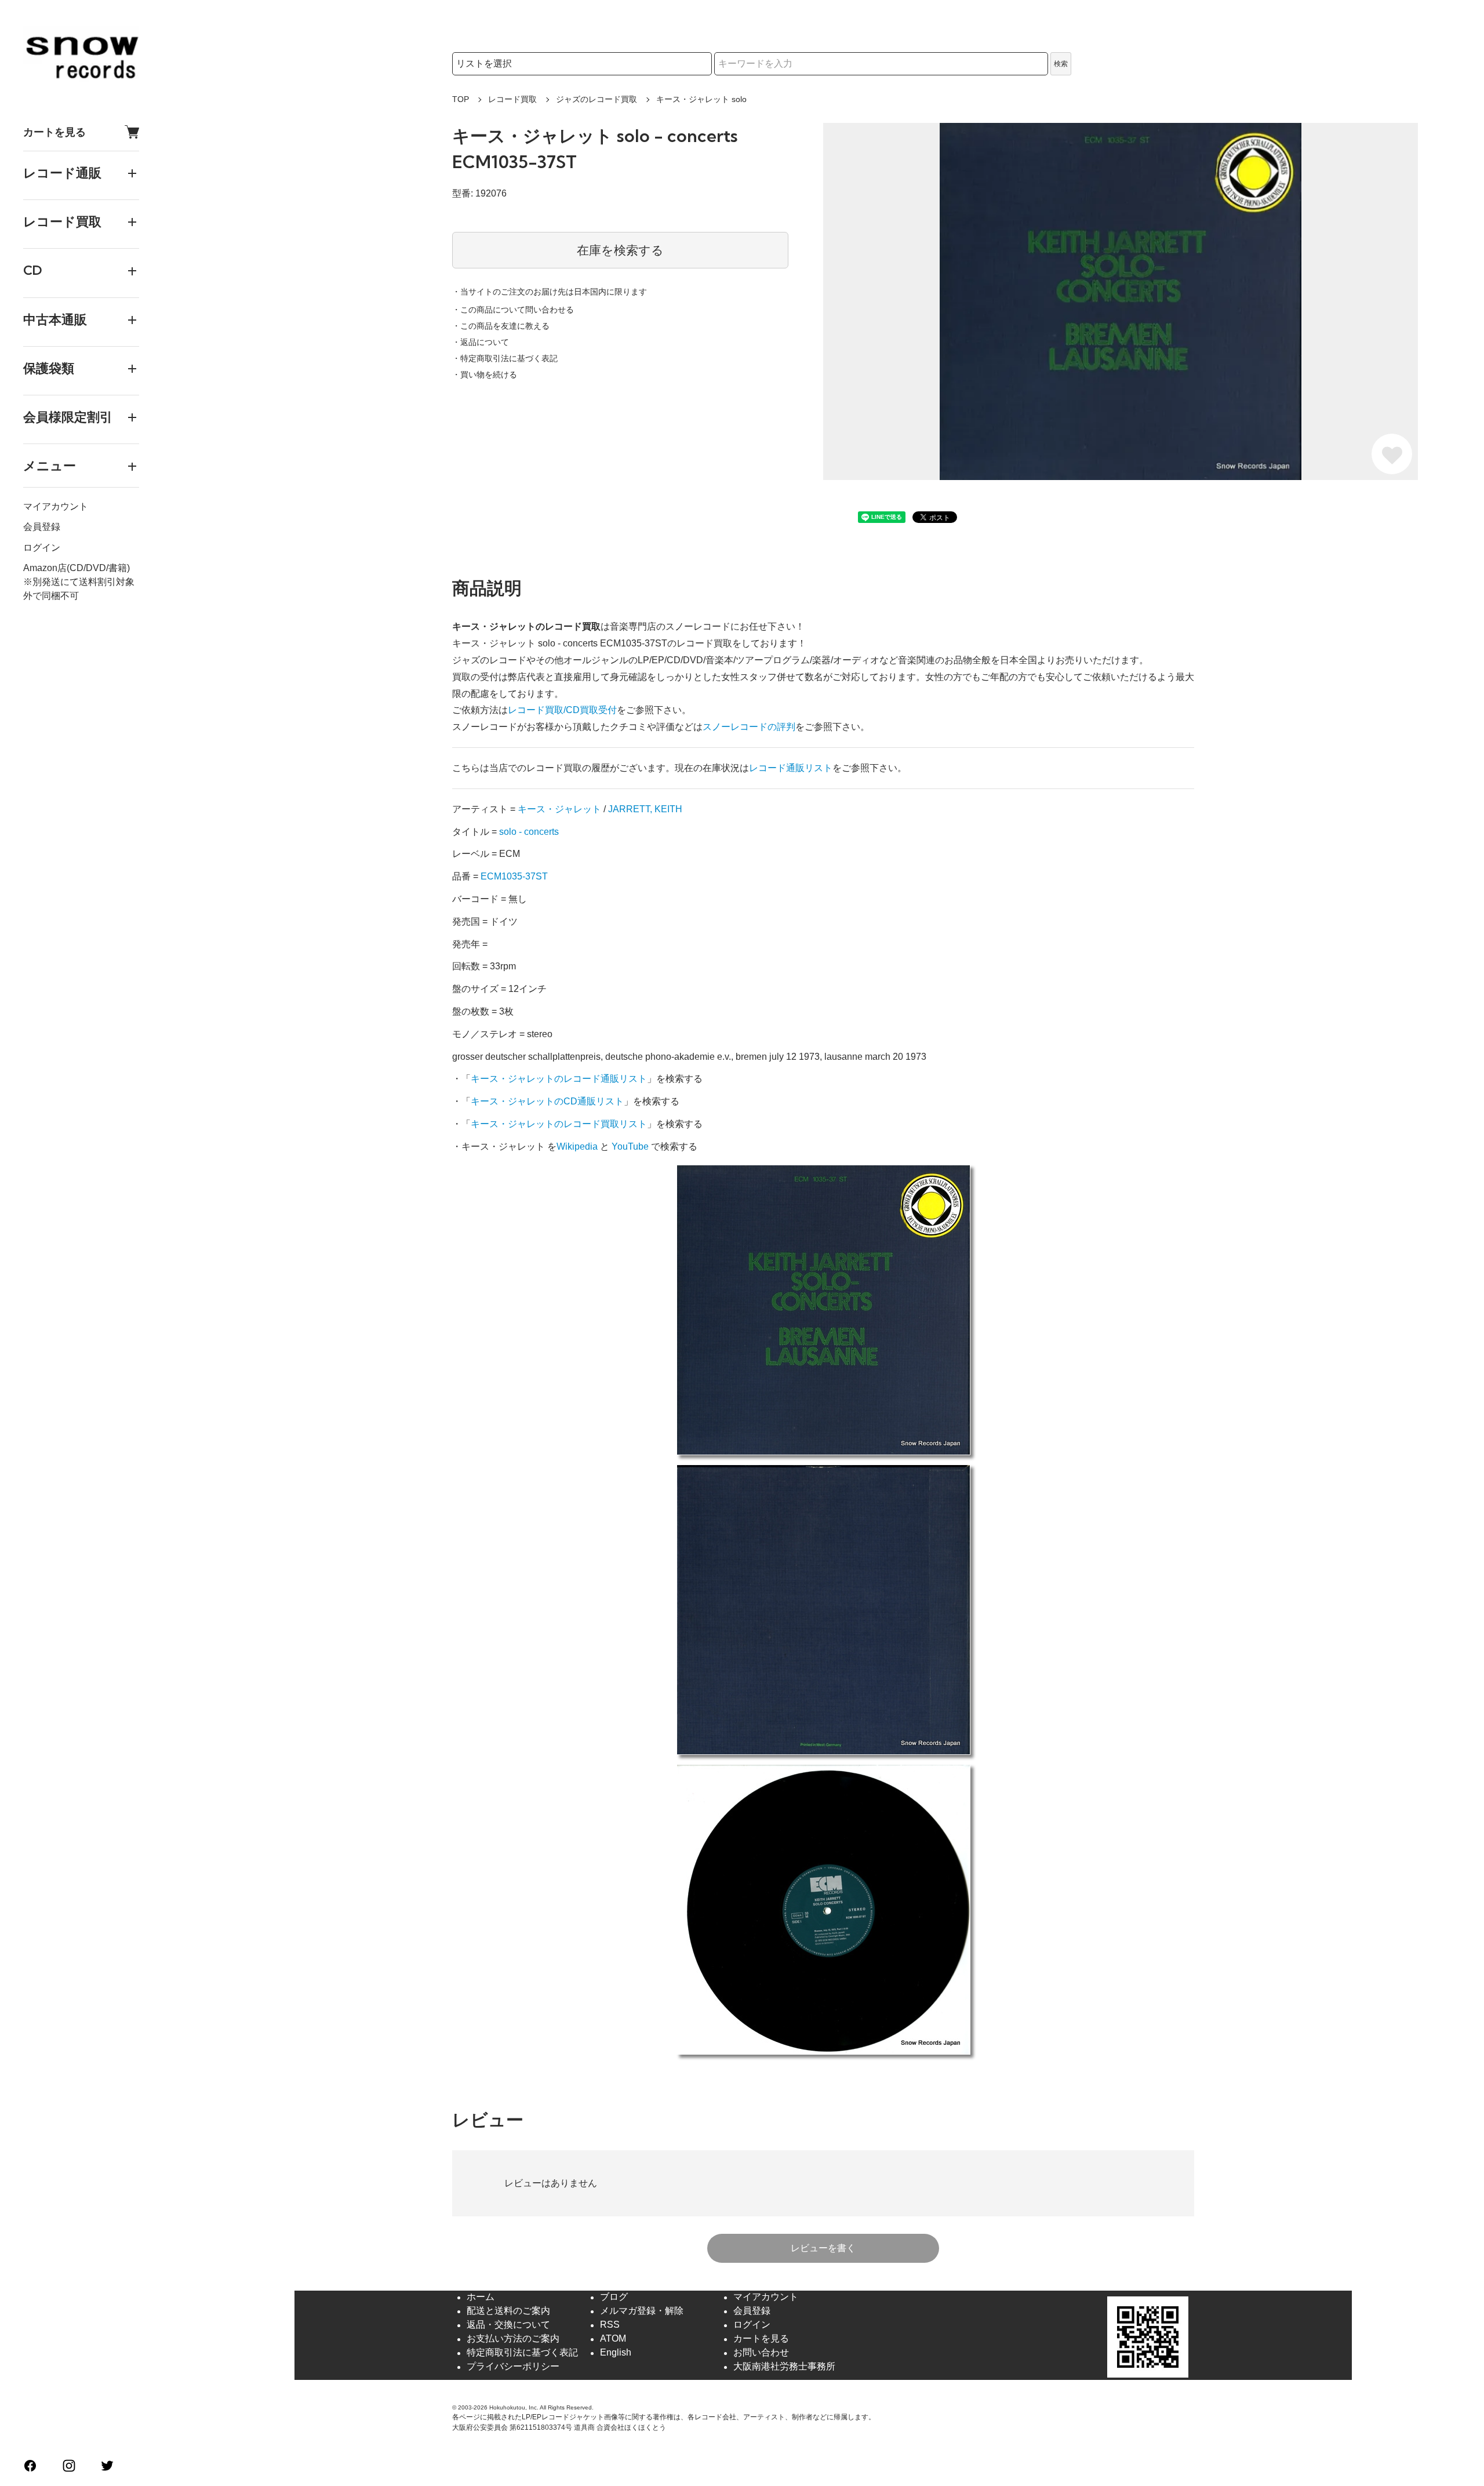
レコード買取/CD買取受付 (562, 710)
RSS (610, 2325)
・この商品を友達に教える (501, 326)
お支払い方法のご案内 (513, 2339)
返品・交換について (508, 2325)
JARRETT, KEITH (645, 809)
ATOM (613, 2339)
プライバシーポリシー (513, 2367)
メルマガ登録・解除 (642, 2311)
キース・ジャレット (559, 809)
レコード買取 (512, 99)
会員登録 (42, 527)
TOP (461, 99)
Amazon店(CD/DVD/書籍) (77, 568)
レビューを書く (823, 2248)
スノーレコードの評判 (749, 727)
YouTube (630, 1146)
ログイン (42, 548)
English (616, 2353)
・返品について (481, 342)
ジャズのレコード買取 (596, 99)
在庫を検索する (620, 250)
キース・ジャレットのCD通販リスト (547, 1101)
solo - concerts (529, 832)
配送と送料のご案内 (508, 2311)
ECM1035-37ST (514, 876)
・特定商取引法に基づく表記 (505, 358)
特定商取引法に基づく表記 (522, 2353)
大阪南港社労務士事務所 (784, 2367)
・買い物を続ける (485, 375)
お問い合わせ (761, 2353)
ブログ (614, 2297)
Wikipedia (577, 1146)
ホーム (481, 2297)
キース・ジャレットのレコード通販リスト (559, 1079)
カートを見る (54, 132)
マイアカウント (56, 507)
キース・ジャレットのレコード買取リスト (559, 1124)
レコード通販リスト (791, 768)
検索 (1061, 64)
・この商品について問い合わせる (513, 310)
